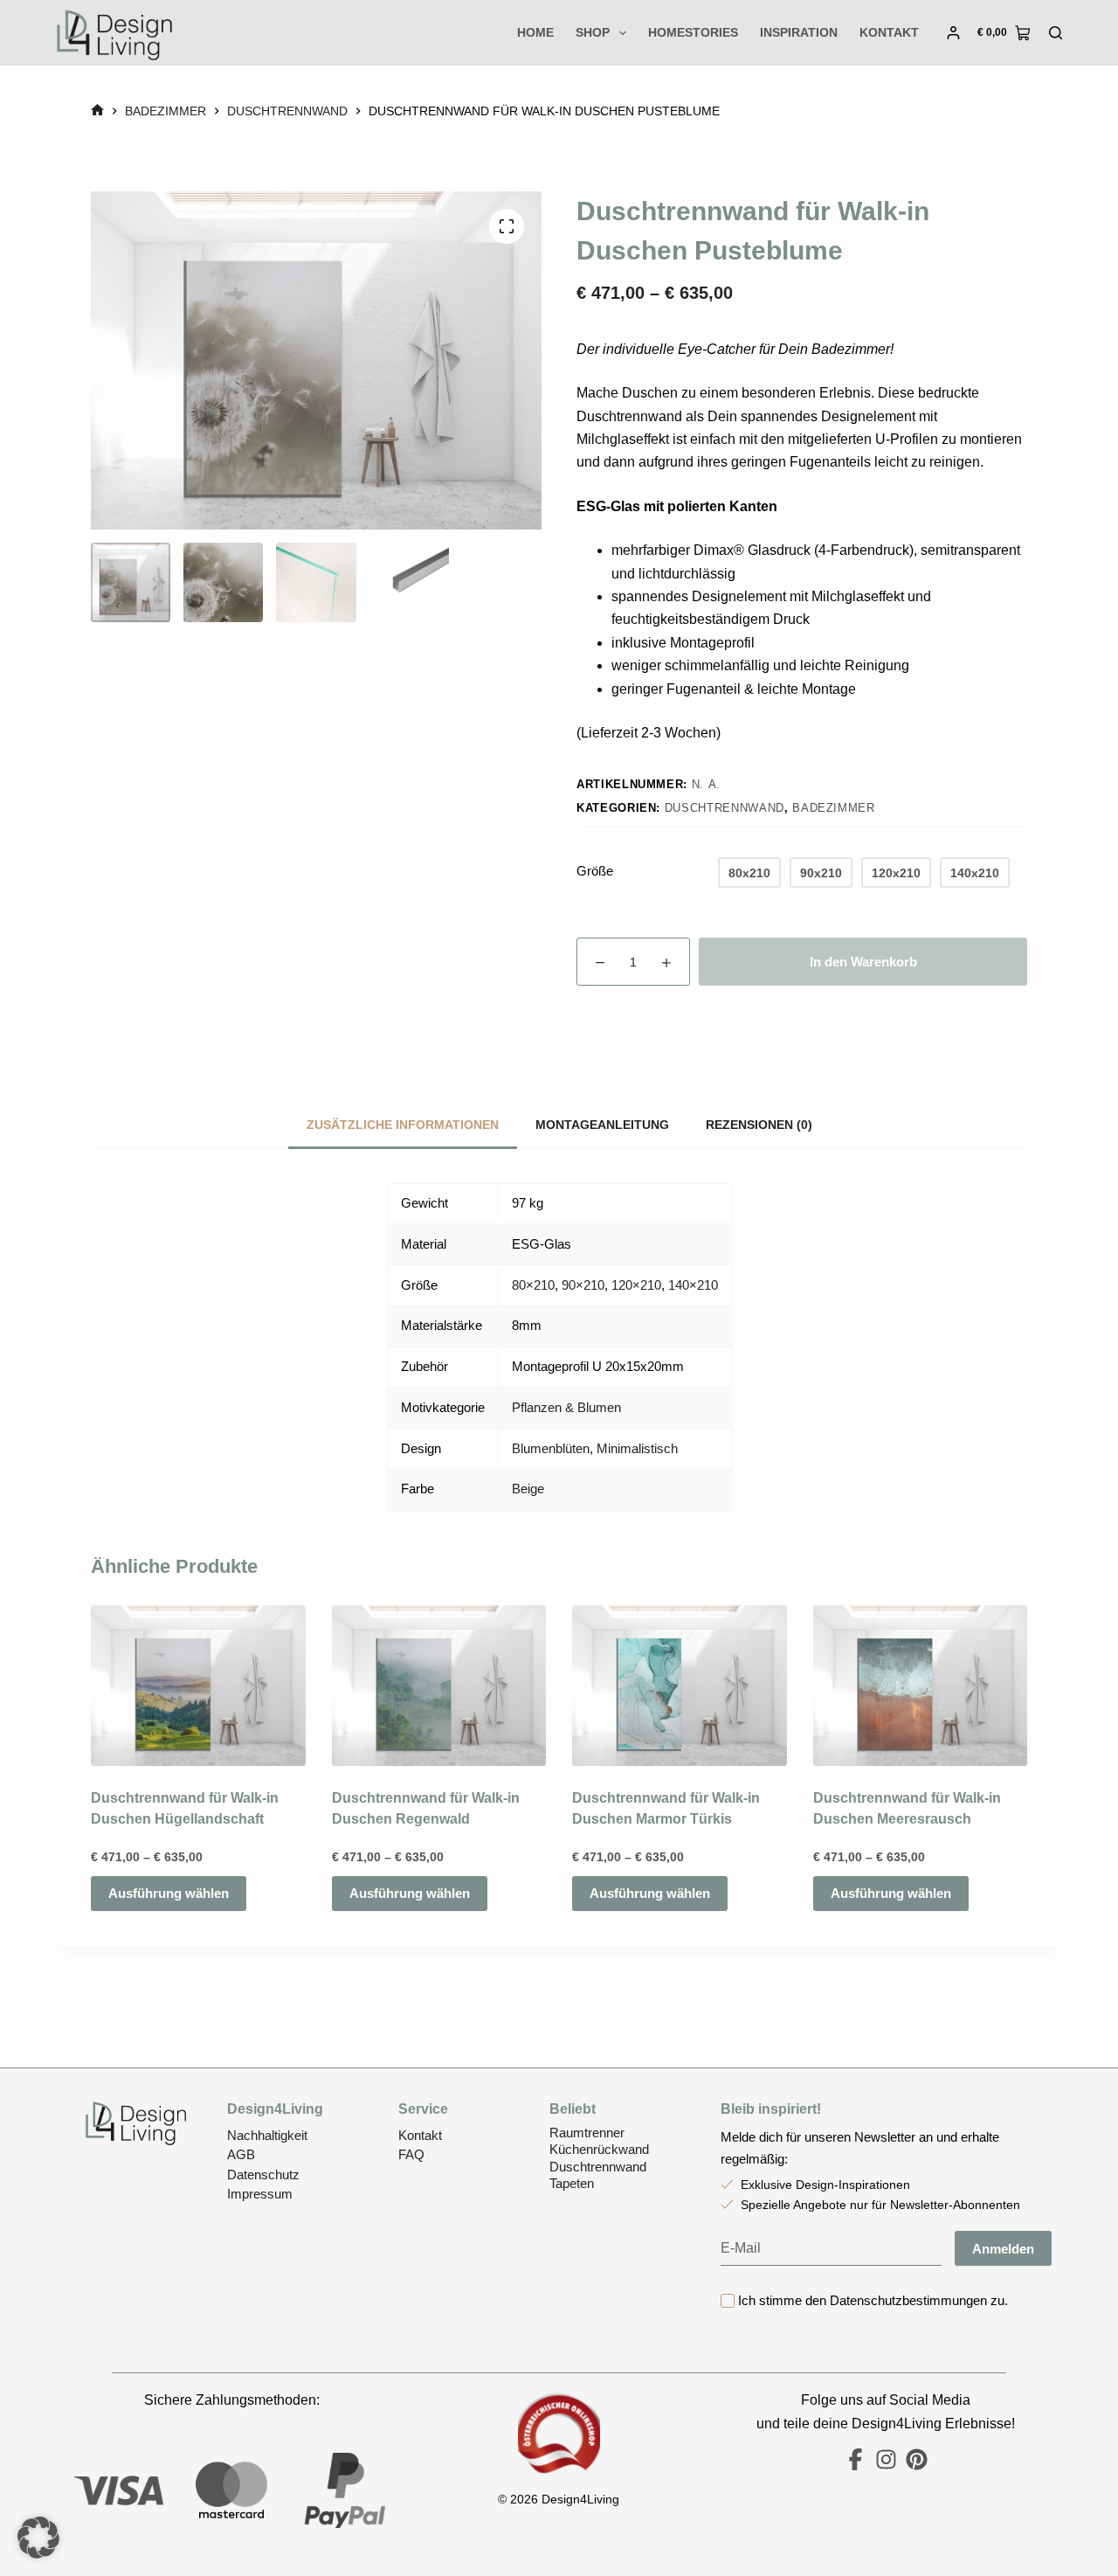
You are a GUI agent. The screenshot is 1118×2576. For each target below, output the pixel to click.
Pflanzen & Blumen (566, 1407)
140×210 (693, 1285)
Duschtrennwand (725, 808)
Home (535, 32)
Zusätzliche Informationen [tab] (403, 1125)
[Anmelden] (953, 33)
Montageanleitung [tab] (602, 1125)
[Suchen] (1056, 33)
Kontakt (889, 32)
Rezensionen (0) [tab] (759, 1125)
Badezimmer (834, 808)
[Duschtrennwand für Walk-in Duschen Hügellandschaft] (198, 1686)
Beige (528, 1489)
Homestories (693, 32)
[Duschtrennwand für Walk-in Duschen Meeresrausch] (921, 1686)
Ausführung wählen (169, 1894)
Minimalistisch (637, 1448)
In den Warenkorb (863, 962)
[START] (97, 111)
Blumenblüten (551, 1448)
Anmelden (1003, 2249)
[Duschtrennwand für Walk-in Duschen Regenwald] (439, 1686)
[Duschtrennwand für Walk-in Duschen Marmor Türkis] (680, 1686)
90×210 (583, 1285)
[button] (38, 2538)
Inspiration (799, 32)
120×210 (636, 1285)
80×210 (533, 1285)
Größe (595, 871)
